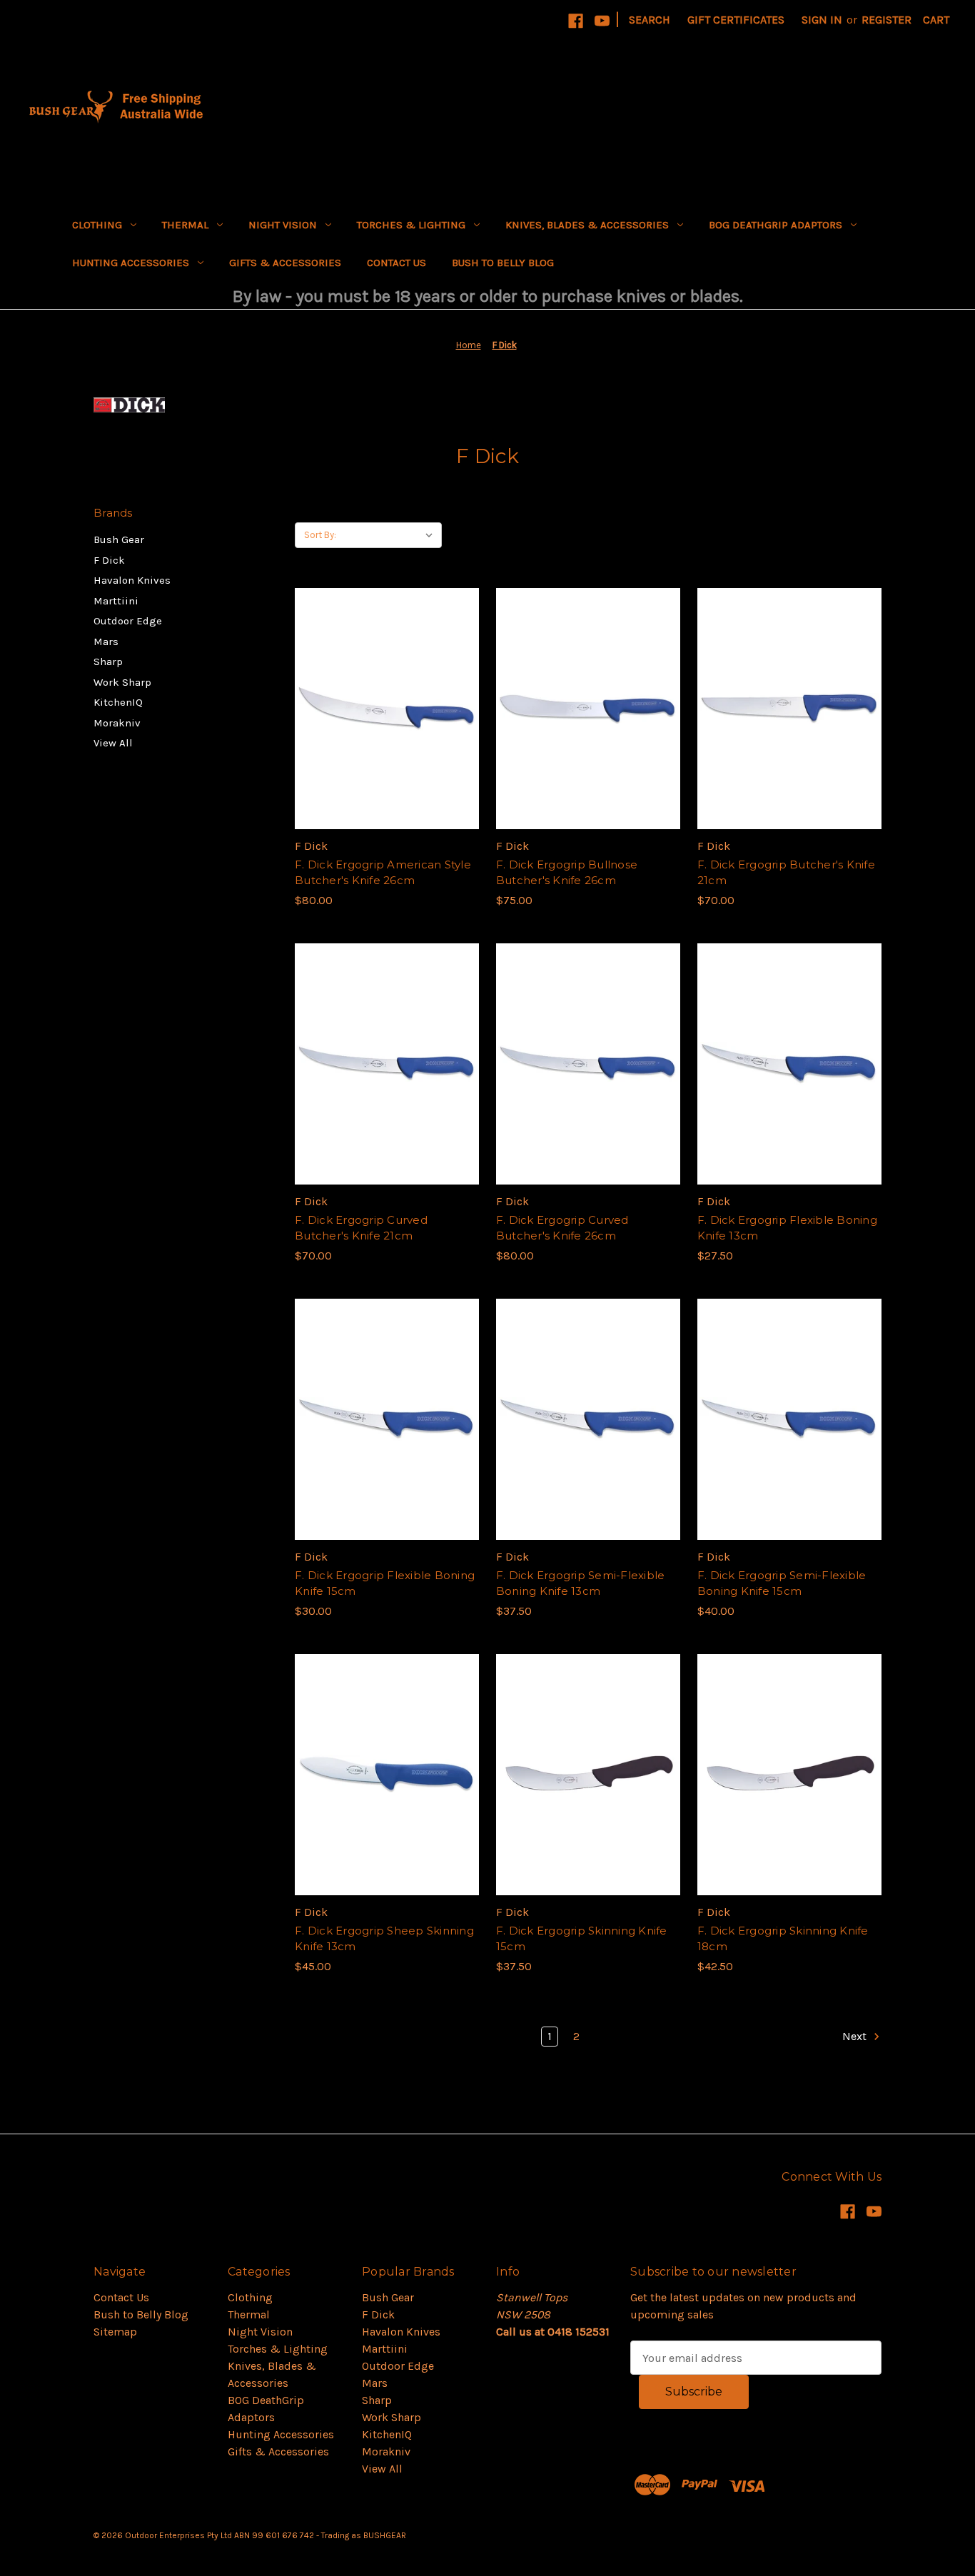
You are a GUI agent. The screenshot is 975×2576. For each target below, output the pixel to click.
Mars (106, 642)
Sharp (108, 661)
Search (650, 20)
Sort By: (320, 535)
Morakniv (117, 723)
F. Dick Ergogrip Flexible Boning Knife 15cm (385, 1583)
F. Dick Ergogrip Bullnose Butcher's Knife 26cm (567, 873)
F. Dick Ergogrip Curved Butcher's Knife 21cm (361, 1228)
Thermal (185, 225)
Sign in (822, 20)
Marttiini (116, 601)
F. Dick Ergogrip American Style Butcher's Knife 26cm (383, 873)
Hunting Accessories (131, 263)
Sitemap (115, 2332)
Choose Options (588, 1803)
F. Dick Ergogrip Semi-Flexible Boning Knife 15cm (782, 1583)
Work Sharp (122, 682)
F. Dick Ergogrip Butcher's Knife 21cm (786, 873)
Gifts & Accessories (285, 263)
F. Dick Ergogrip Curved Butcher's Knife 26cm (562, 1228)
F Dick (109, 560)
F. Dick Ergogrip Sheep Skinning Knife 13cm (384, 1939)
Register (886, 20)
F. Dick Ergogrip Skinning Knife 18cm (783, 1939)
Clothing (97, 225)
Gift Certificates (736, 20)
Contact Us (396, 263)
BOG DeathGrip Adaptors (776, 225)
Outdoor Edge (128, 621)
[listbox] (392, 535)
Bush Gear (119, 539)
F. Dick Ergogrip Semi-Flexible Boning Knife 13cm (581, 1583)
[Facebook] (576, 21)
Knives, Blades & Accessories (587, 225)
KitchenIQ (118, 702)
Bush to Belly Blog (503, 263)
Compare (382, 709)
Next (856, 2036)
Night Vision (283, 225)
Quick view (384, 680)
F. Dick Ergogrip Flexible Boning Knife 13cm (787, 1228)
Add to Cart (387, 737)
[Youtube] (602, 21)
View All (113, 743)
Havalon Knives (132, 580)
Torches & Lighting (411, 225)
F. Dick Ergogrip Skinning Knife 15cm (582, 1939)
